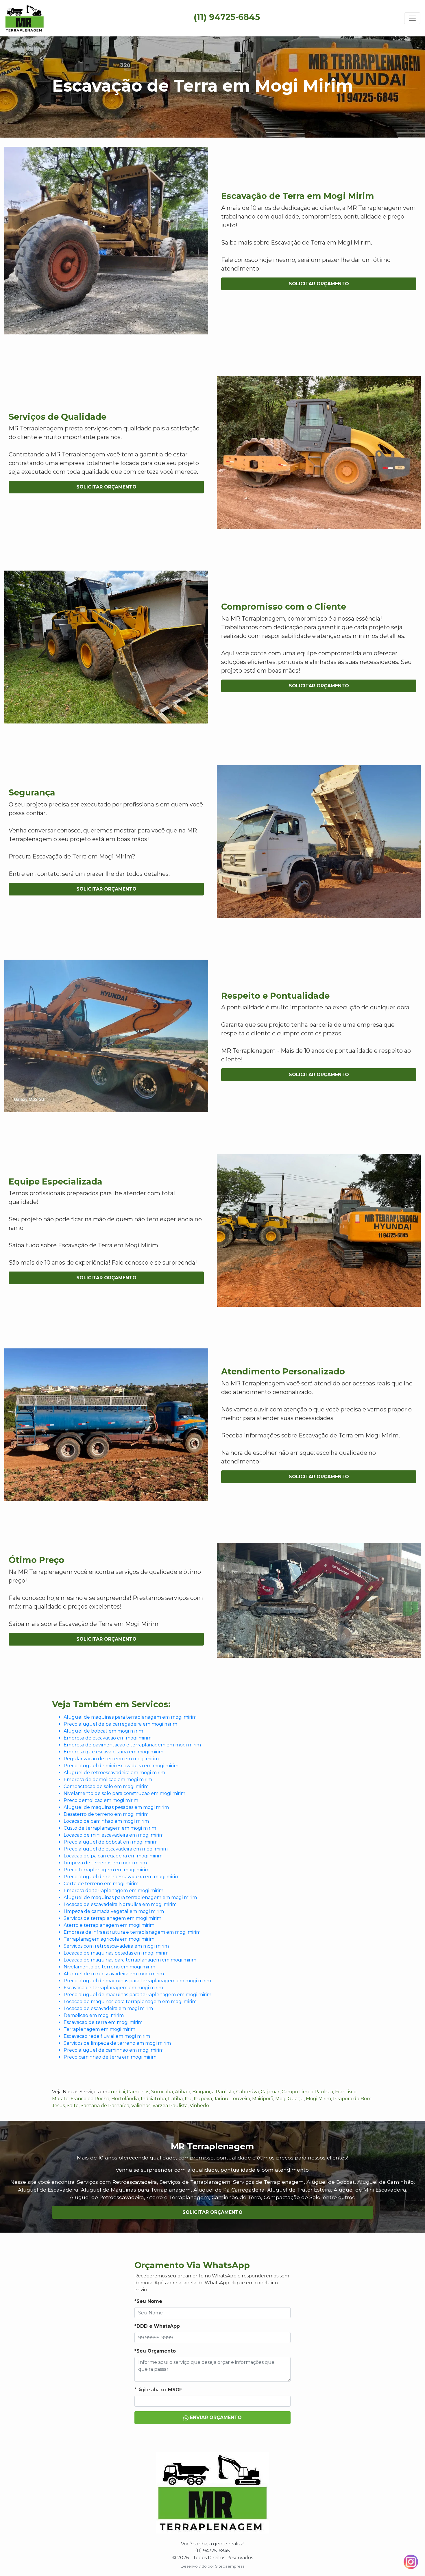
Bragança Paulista (213, 2092)
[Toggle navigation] (412, 18)
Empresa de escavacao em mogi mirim (108, 1738)
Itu (188, 2099)
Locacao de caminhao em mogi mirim (106, 1821)
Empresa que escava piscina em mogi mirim (113, 1752)
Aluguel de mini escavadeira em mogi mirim (114, 1974)
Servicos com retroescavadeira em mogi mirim (116, 1946)
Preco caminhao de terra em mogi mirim (110, 2057)
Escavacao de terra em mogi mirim (103, 2022)
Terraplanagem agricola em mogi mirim (109, 1939)
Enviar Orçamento (215, 2417)
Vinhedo (199, 2106)
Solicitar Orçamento (319, 284)
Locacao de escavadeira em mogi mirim (108, 2008)
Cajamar (270, 2092)
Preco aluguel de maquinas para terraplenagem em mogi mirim (137, 1995)
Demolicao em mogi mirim (94, 2015)
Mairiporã (263, 2099)
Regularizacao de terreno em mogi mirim (111, 1759)
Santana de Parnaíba (105, 2106)
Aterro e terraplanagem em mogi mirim (109, 1925)
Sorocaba (162, 2092)
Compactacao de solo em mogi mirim (106, 1786)
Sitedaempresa (230, 2566)
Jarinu (221, 2099)
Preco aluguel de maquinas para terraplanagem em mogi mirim (137, 1981)
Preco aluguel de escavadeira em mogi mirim (116, 1849)
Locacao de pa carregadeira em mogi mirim (113, 1856)
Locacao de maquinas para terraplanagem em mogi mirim (130, 1960)
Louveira (240, 2099)
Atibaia (183, 2092)
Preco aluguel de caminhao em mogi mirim (114, 2050)
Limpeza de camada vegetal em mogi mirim (114, 1911)
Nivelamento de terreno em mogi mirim (109, 1967)
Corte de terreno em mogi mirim (101, 1884)
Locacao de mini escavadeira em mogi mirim (114, 1835)
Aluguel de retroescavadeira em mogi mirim (114, 1773)
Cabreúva (247, 2092)
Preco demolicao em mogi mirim (101, 1800)
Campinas (138, 2092)
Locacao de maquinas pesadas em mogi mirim (116, 1953)
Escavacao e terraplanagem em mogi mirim (113, 1988)
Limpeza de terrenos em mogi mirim (105, 1863)
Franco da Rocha (90, 2099)
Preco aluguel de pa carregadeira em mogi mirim (120, 1724)
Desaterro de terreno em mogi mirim (106, 1814)
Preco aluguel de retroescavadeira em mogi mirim (122, 1877)
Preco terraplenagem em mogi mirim (107, 1870)
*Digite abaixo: (158, 2390)
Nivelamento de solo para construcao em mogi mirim (124, 1793)
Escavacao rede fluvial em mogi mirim (107, 2036)
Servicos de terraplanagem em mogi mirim (112, 1918)
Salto (73, 2106)
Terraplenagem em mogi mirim (99, 2029)
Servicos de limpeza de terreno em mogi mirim (117, 2043)
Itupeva (203, 2099)
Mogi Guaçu (290, 2099)
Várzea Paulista (170, 2106)
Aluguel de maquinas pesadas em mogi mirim (116, 1807)
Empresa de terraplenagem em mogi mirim (113, 1891)
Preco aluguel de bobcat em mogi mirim (111, 1842)
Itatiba (175, 2099)
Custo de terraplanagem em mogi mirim (110, 1828)
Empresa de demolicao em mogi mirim (108, 1780)
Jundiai (117, 2092)
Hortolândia (125, 2099)
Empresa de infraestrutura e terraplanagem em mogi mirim (132, 1932)
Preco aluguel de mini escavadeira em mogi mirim (121, 1766)
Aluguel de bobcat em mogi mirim (103, 1731)
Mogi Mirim (318, 2099)
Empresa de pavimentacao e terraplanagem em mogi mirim (132, 1745)
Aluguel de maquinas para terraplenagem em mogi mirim (130, 1897)
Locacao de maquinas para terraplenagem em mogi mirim (130, 2002)
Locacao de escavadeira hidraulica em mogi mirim (120, 1904)
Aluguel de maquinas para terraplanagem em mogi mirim (130, 1717)
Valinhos (141, 2106)
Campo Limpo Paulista (307, 2092)
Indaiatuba (153, 2099)
